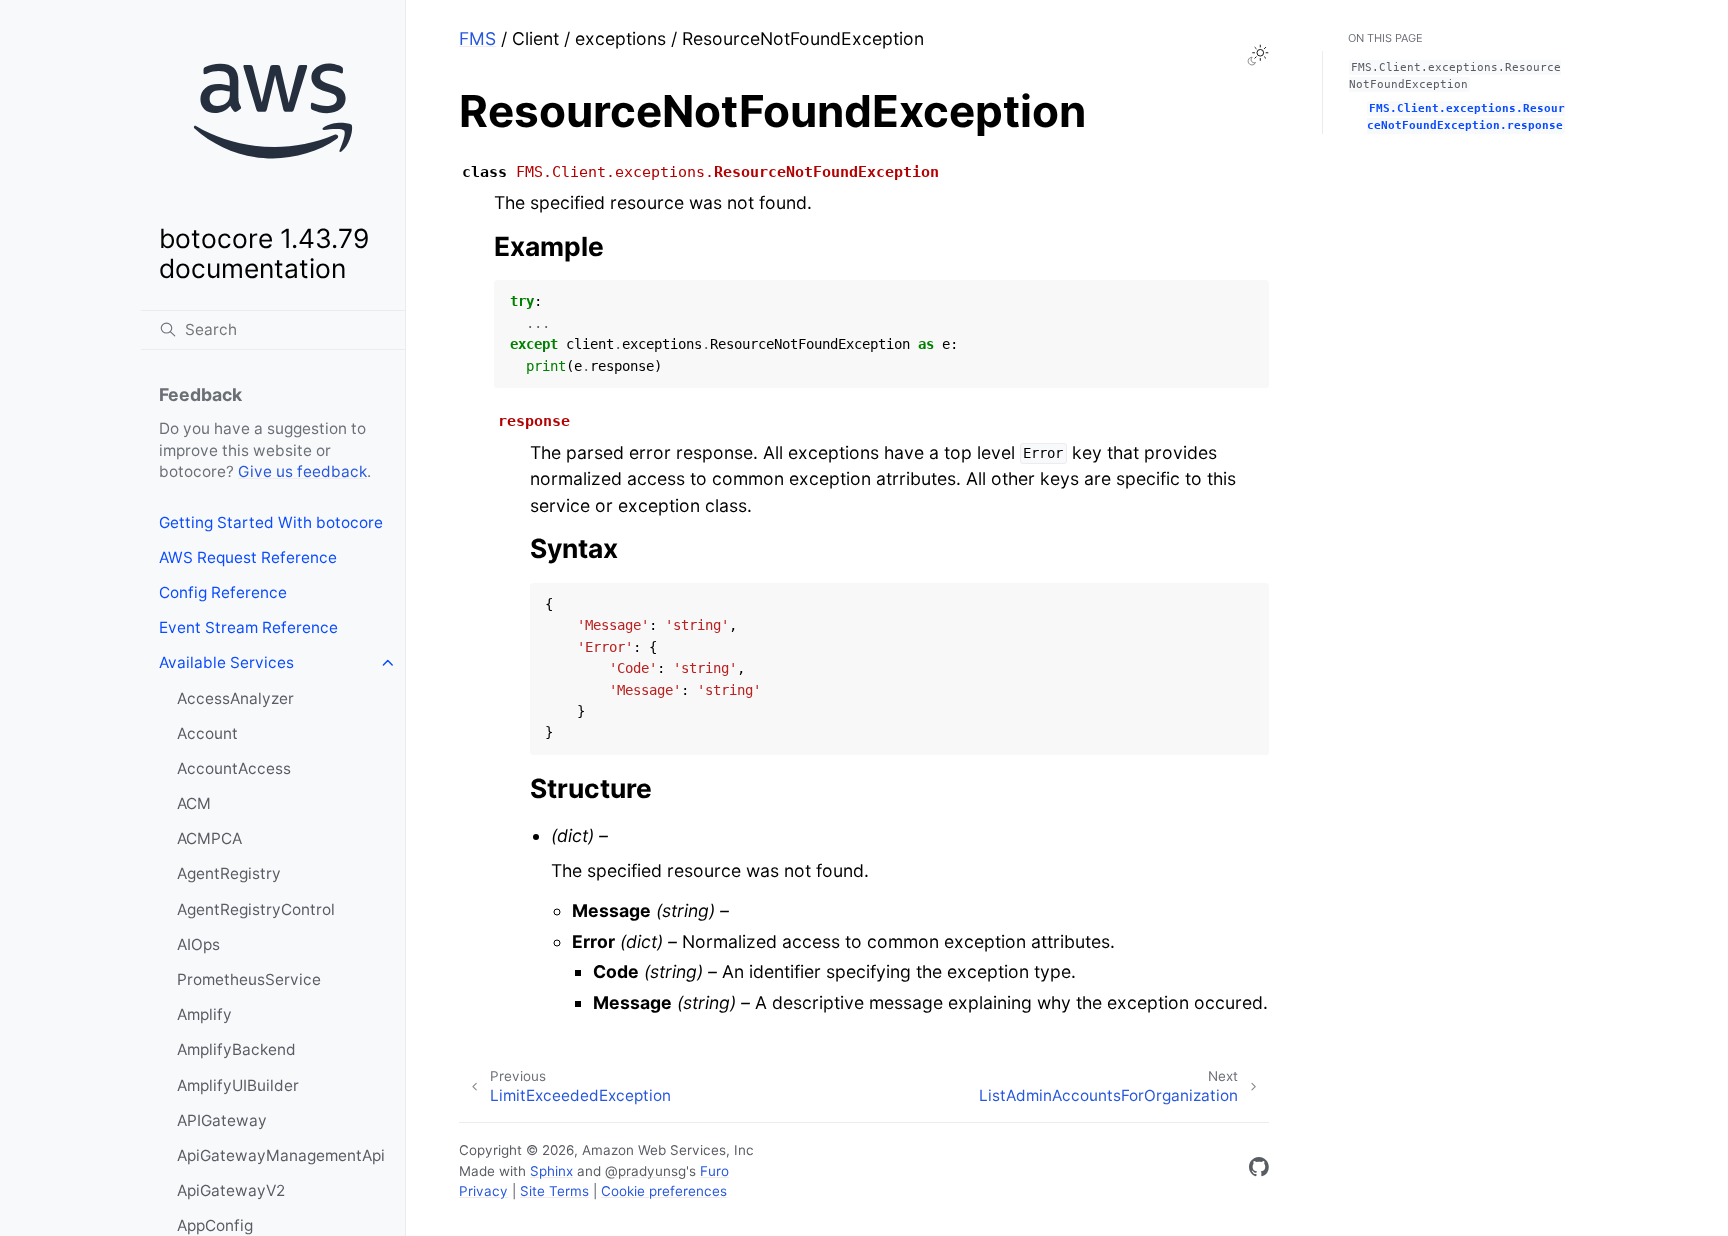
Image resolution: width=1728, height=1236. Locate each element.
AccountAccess (234, 768)
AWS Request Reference (248, 557)
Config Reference (223, 592)
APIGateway (222, 1120)
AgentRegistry (229, 873)
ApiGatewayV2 (231, 1190)
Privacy (483, 1191)
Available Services (226, 662)
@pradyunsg (645, 1171)
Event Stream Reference (248, 627)
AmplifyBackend (236, 1049)
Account (207, 733)
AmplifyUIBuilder (238, 1085)
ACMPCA (209, 838)
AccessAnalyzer (235, 698)
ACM (194, 803)
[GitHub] (1259, 1170)
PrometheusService (249, 979)
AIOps (198, 944)
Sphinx (551, 1171)
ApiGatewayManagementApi (281, 1155)
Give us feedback (302, 471)
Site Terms (554, 1191)
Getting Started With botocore (271, 522)
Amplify (204, 1014)
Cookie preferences (664, 1191)
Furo (714, 1171)
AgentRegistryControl (256, 909)
